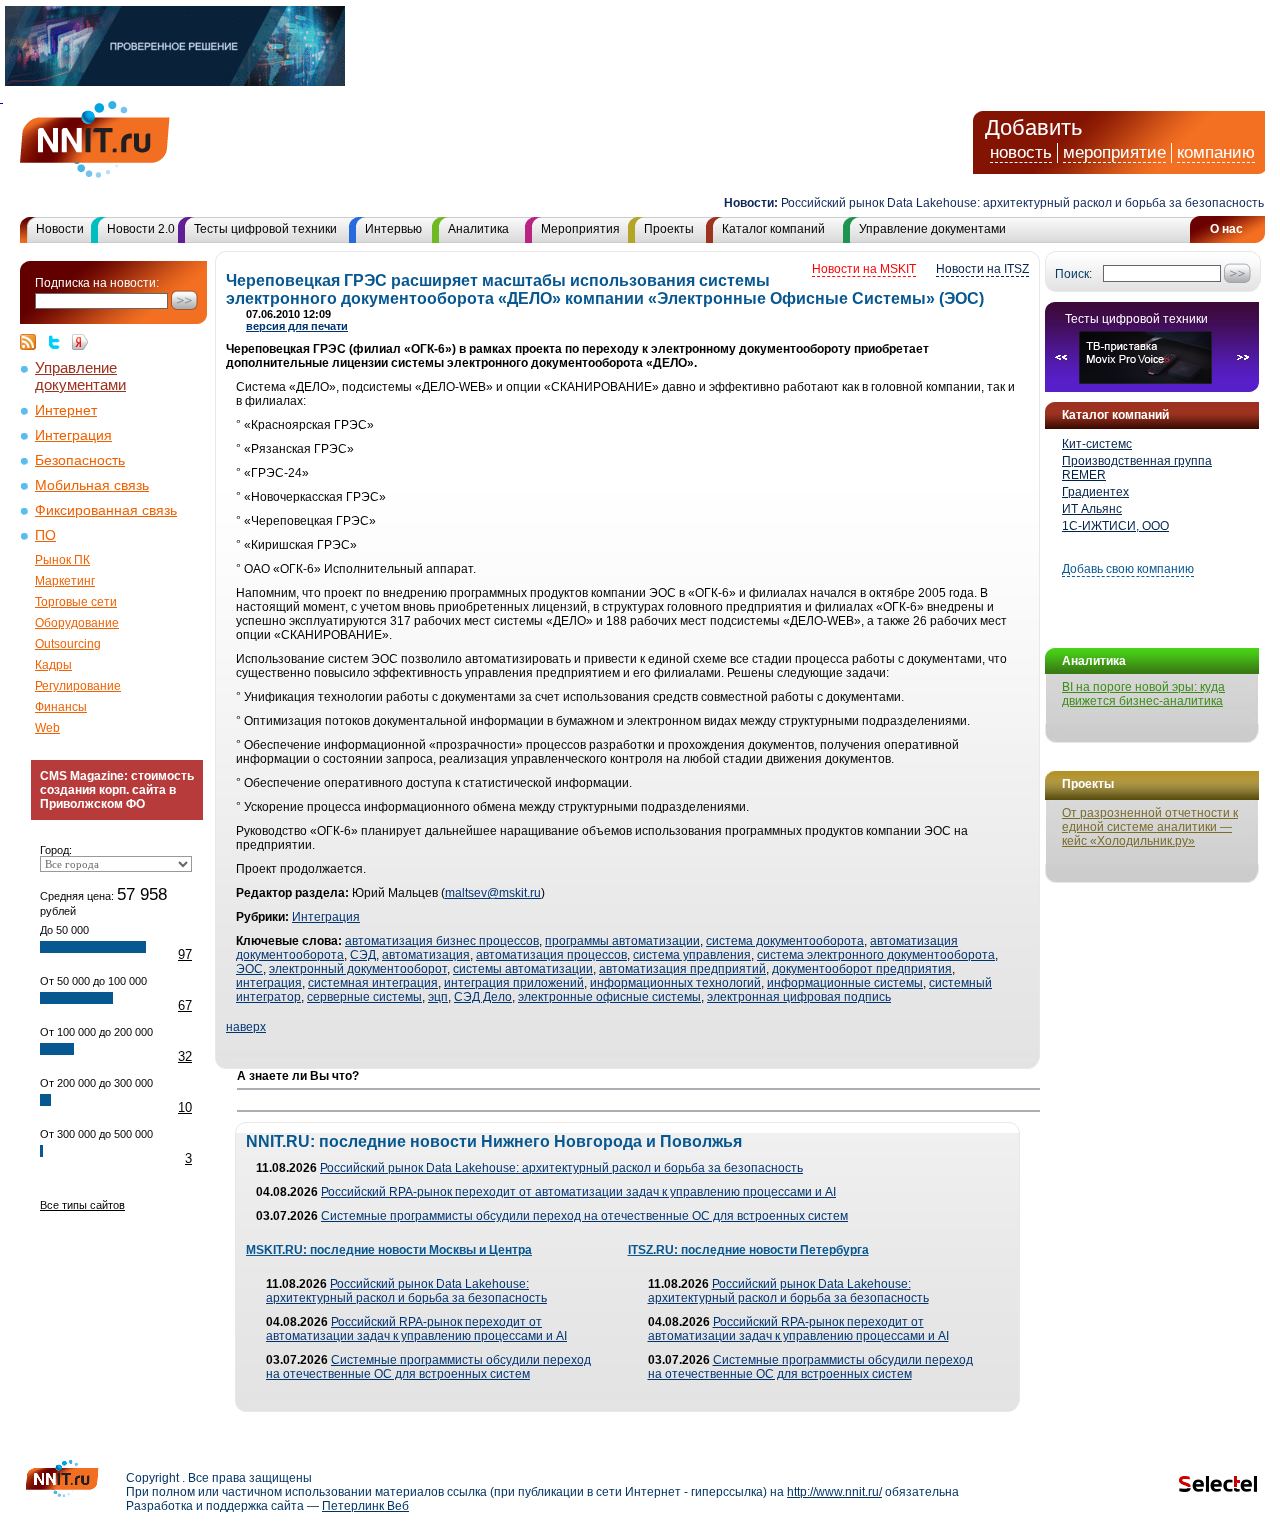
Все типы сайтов (82, 1205)
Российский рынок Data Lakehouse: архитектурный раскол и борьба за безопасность (1004, 203)
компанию (1216, 152)
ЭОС (249, 969)
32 (185, 1056)
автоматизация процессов (551, 955)
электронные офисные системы (609, 997)
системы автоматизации (523, 969)
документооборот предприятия (862, 969)
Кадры (53, 665)
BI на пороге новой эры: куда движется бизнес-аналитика (1143, 694)
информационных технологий (675, 983)
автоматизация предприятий (682, 969)
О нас (1226, 229)
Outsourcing (68, 644)
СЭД (363, 955)
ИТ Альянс (1092, 509)
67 (185, 1005)
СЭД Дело (483, 997)
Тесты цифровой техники (265, 229)
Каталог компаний (773, 229)
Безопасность (80, 460)
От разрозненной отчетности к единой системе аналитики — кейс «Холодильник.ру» (1150, 827)
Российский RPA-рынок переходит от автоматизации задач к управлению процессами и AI (578, 1192)
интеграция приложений (514, 983)
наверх (246, 1027)
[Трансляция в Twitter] (59, 342)
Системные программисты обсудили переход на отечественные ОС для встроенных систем (584, 1216)
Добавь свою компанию (1128, 569)
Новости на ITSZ (982, 269)
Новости (60, 229)
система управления (692, 955)
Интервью (393, 229)
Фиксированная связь (106, 510)
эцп (438, 997)
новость (1021, 152)
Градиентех (1095, 492)
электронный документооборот (358, 969)
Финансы (61, 707)
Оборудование (77, 623)
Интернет (66, 410)
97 (185, 954)
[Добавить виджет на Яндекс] (80, 342)
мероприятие (1114, 152)
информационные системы (845, 983)
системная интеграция (373, 983)
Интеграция (73, 435)
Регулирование (78, 686)
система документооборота (785, 941)
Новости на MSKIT (864, 269)
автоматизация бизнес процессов (442, 941)
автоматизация (426, 955)
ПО (45, 535)
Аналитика (478, 229)
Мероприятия (580, 229)
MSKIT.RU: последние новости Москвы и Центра (389, 1250)
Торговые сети (76, 602)
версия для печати (297, 326)
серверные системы (364, 997)
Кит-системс (1097, 444)
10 (185, 1107)
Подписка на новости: (97, 283)
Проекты (669, 229)
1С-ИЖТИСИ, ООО (1115, 526)
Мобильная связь (92, 485)
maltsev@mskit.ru (493, 893)
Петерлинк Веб (365, 1506)
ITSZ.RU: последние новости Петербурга (748, 1250)
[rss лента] (33, 342)
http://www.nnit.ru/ (834, 1492)
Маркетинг (65, 581)
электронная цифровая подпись (799, 997)
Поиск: (1073, 274)
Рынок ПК (62, 560)
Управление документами (932, 229)
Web (47, 728)
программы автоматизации (622, 941)
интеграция (269, 983)
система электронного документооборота (876, 955)
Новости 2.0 (141, 229)
